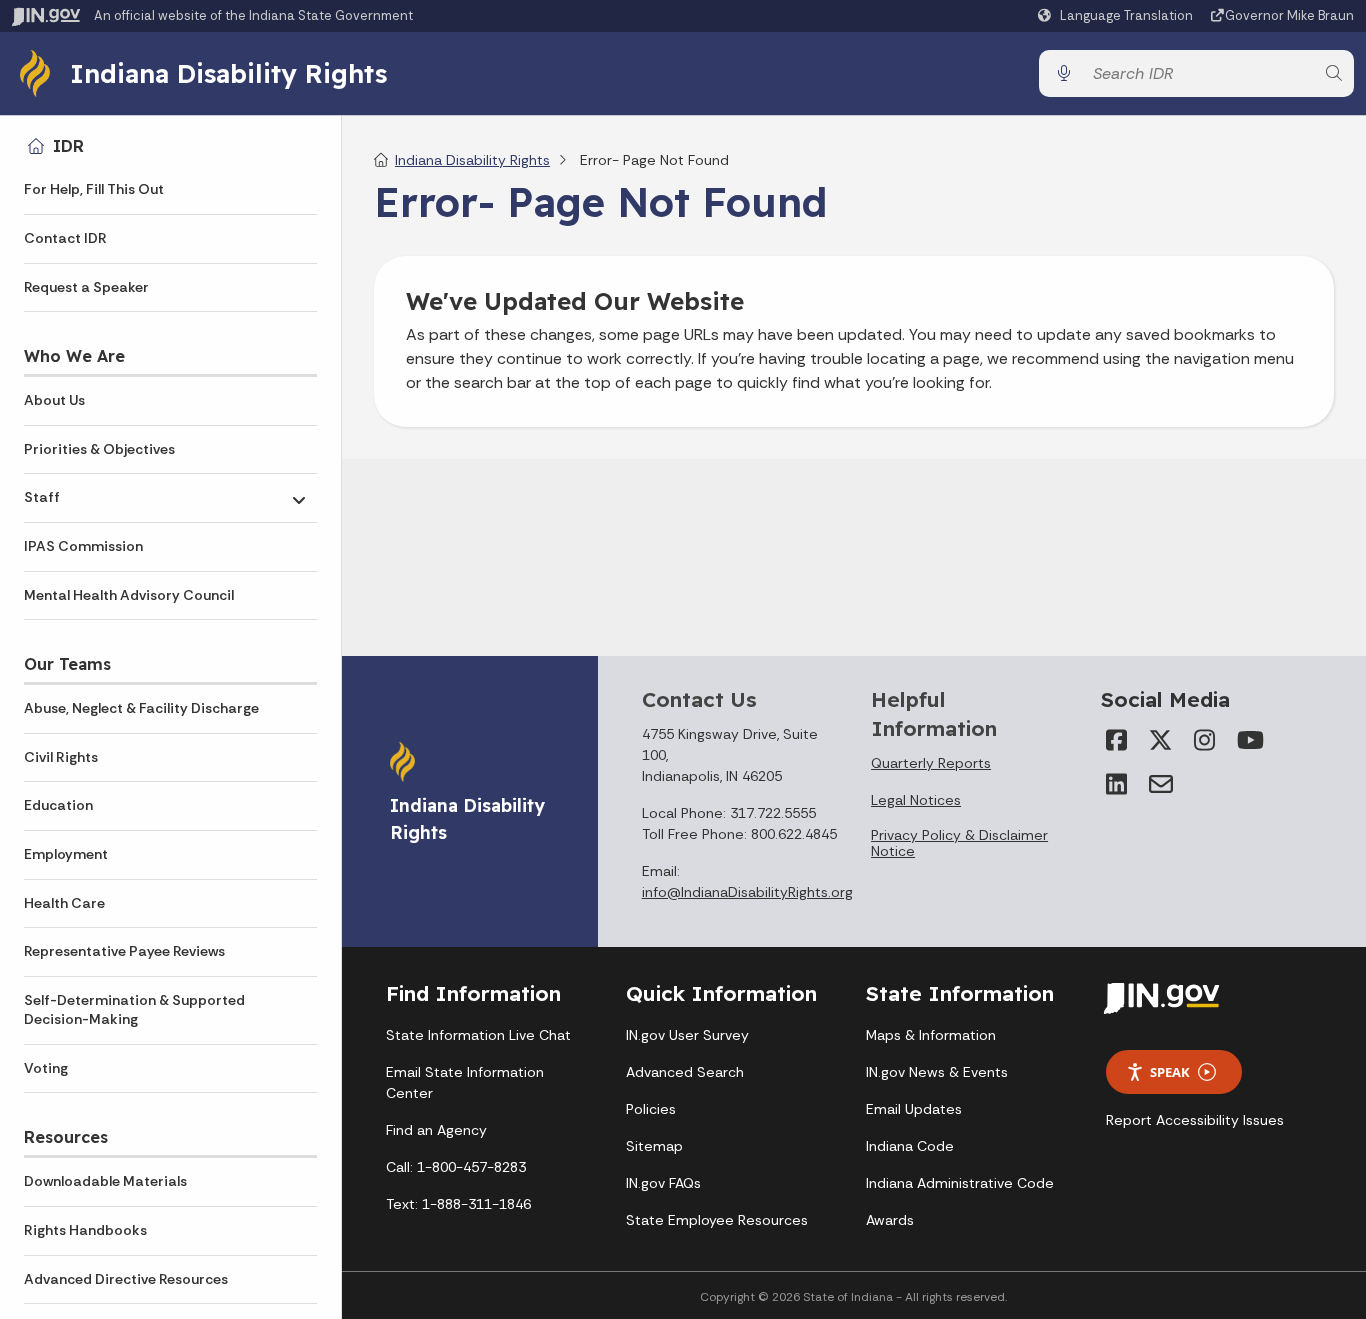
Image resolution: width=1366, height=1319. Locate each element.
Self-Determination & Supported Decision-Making (134, 1010)
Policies (651, 1109)
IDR (68, 146)
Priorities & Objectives (99, 449)
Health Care (64, 903)
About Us (54, 400)
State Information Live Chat (478, 1035)
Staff (42, 497)
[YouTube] (1249, 740)
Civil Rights (61, 757)
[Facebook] (1117, 740)
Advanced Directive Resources (126, 1279)
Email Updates (914, 1109)
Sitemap (654, 1146)
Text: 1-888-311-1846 (458, 1204)
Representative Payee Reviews (124, 951)
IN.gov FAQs (663, 1183)
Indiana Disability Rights (228, 73)
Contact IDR (65, 238)
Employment (66, 854)
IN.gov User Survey (687, 1035)
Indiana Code (910, 1146)
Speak (1170, 1072)
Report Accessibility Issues (1195, 1120)
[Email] (1161, 784)
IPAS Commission (83, 546)
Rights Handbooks (85, 1230)
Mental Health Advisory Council (129, 595)
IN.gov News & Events (937, 1072)
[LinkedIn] (1117, 784)
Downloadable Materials (105, 1181)
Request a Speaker (86, 287)
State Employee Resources (717, 1220)
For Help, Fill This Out (94, 189)
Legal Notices (916, 800)
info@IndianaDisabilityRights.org (747, 892)
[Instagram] (1205, 740)
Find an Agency (436, 1130)
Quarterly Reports (931, 763)
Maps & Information (931, 1035)
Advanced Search (685, 1072)
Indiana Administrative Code (960, 1183)
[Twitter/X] (1161, 740)
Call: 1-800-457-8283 (456, 1167)
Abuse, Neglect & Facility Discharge (141, 708)
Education (58, 805)
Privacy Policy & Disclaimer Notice (959, 843)
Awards (890, 1220)
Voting (46, 1068)
